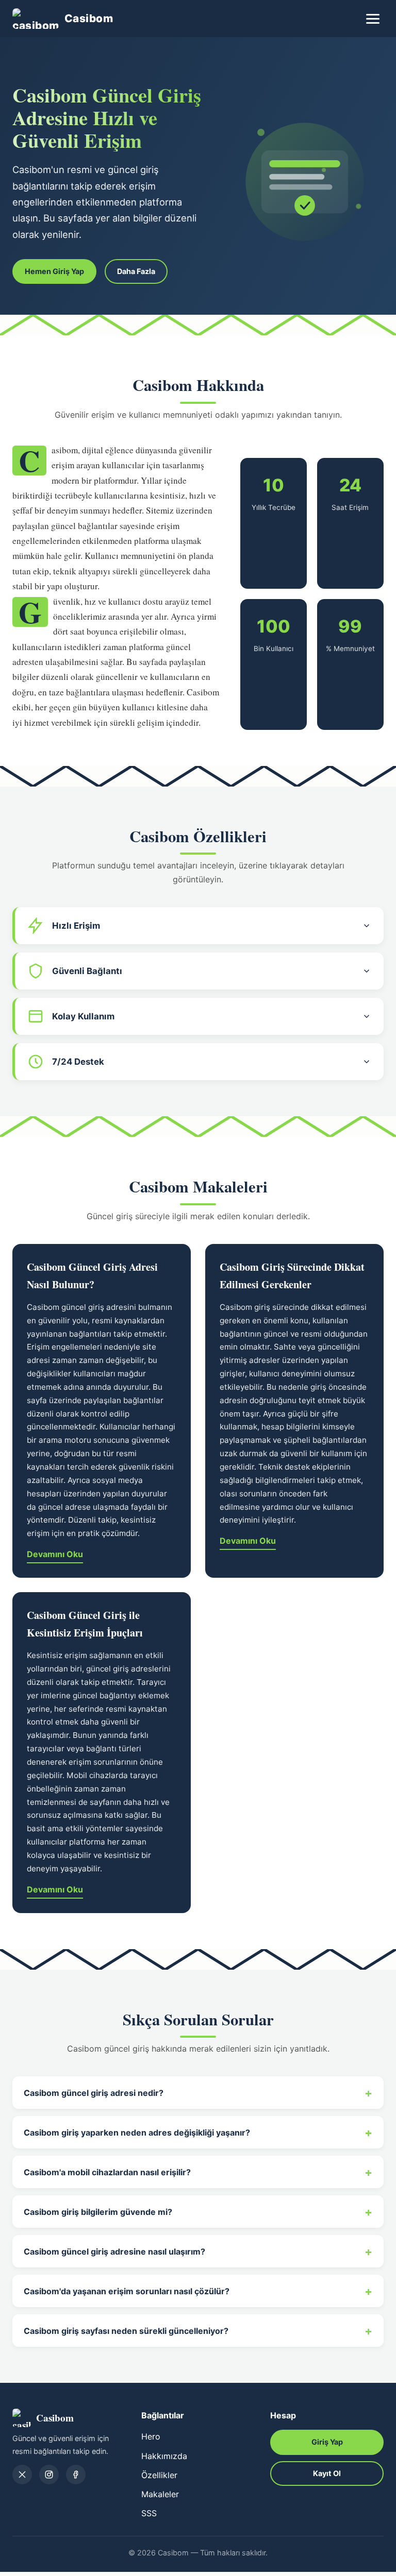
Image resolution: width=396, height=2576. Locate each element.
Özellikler (159, 2475)
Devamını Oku (55, 1554)
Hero (151, 2436)
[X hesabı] (22, 2475)
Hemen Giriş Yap (54, 271)
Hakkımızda (164, 2456)
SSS (149, 2513)
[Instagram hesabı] (49, 2475)
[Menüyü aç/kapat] (373, 19)
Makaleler (160, 2494)
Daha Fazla (136, 271)
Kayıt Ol (327, 2473)
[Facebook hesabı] (76, 2475)
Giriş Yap (327, 2442)
